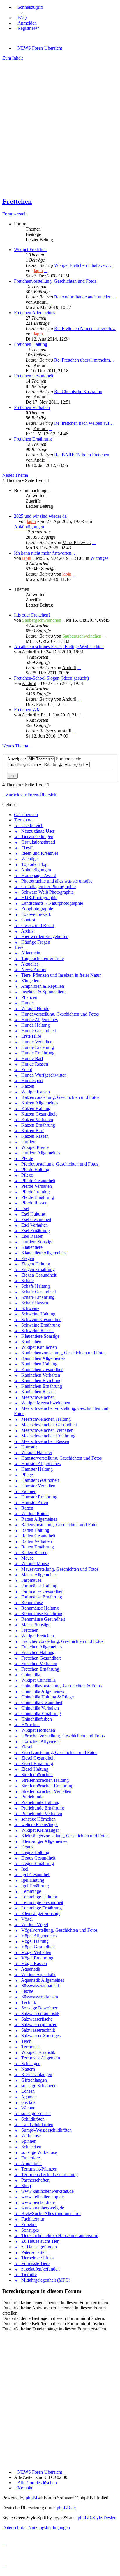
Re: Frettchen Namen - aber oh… (85, 328)
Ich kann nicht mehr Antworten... (44, 553)
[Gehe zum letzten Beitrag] (94, 542)
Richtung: (54, 764)
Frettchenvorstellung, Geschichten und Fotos (55, 281)
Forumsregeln (15, 214)
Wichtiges (99, 558)
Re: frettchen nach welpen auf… (84, 423)
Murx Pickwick (77, 542)
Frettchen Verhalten (32, 407)
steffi (67, 731)
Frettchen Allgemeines (35, 313)
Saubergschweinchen (42, 620)
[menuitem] (20, 18)
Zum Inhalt (13, 58)
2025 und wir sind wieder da (40, 516)
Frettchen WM (27, 710)
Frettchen (17, 201)
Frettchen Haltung (31, 344)
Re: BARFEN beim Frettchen (82, 455)
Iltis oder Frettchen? (32, 615)
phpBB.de (66, 2508)
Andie (39, 460)
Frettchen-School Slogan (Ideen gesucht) (51, 678)
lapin (38, 271)
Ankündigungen (29, 527)
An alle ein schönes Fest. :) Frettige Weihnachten (59, 646)
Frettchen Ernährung (33, 439)
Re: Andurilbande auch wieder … (85, 297)
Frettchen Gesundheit (34, 376)
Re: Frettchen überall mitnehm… (84, 360)
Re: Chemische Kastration (78, 392)
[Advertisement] (60, 131)
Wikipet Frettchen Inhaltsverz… (83, 265)
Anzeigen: (17, 759)
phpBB (32, 2498)
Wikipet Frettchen (30, 250)
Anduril (41, 302)
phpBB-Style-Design (97, 2518)
